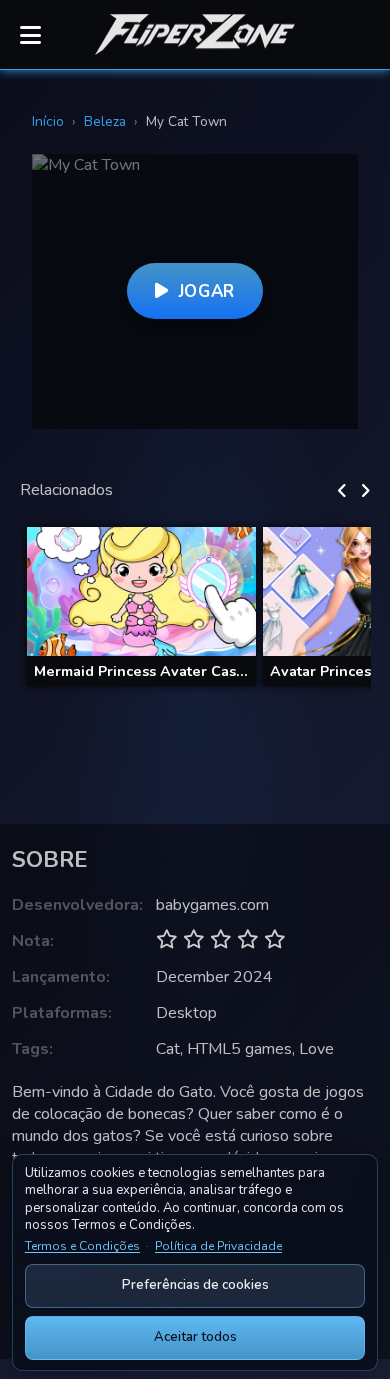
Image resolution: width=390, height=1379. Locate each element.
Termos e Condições (82, 1246)
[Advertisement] (195, 753)
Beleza (105, 121)
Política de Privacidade (218, 1246)
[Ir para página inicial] (195, 35)
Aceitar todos (195, 1337)
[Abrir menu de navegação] (30, 35)
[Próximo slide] (365, 491)
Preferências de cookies (195, 1285)
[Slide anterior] (342, 491)
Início (48, 121)
